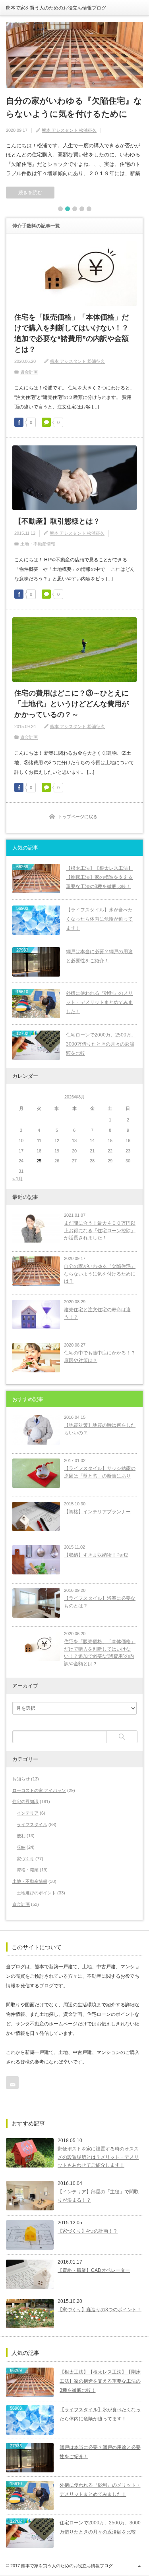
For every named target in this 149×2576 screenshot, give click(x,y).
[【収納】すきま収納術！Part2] (36, 1560)
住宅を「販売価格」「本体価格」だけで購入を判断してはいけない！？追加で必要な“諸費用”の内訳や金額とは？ (72, 333)
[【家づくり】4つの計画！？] (30, 2235)
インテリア (28, 1813)
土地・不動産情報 (38, 544)
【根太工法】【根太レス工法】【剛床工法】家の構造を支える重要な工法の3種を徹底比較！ (99, 877)
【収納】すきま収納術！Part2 (96, 1555)
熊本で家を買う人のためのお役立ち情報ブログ (56, 8)
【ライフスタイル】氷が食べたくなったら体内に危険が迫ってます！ (99, 919)
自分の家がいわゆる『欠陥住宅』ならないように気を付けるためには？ (74, 114)
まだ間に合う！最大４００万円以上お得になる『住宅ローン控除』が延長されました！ (100, 1230)
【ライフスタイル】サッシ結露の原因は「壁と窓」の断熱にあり (100, 1472)
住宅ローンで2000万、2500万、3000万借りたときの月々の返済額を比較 (101, 1044)
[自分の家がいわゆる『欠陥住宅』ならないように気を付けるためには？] (74, 55)
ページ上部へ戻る (139, 2566)
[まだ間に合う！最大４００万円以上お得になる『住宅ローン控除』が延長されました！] (36, 1228)
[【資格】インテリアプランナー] (36, 1516)
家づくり (25, 1859)
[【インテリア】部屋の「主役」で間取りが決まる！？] (30, 2196)
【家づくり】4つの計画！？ (88, 2231)
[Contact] (12, 2083)
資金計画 (29, 372)
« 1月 (17, 1179)
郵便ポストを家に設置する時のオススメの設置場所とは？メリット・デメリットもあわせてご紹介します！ (98, 2157)
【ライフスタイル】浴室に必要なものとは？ (100, 1602)
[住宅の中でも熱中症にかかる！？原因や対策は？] (36, 1358)
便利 (21, 1836)
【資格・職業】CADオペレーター (94, 2270)
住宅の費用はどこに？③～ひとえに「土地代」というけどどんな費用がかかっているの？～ (72, 704)
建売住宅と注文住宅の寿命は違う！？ (97, 1313)
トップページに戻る (78, 817)
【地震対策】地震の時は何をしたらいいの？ (100, 1429)
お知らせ (21, 1779)
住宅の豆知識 (25, 1801)
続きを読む (30, 193)
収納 (21, 1847)
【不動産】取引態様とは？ (57, 521)
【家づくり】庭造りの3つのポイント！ (100, 2310)
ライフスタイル (32, 1825)
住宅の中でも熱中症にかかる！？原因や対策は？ (100, 1357)
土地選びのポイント (36, 1893)
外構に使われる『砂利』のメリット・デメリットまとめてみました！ (99, 1002)
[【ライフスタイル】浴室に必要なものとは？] (36, 1603)
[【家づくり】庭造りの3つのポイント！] (30, 2314)
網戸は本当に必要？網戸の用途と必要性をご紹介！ (99, 956)
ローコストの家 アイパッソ (39, 1790)
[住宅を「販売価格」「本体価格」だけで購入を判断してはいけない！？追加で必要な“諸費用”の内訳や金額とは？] (36, 1646)
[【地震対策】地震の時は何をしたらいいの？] (36, 1430)
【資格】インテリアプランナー (97, 1512)
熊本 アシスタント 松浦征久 (69, 130)
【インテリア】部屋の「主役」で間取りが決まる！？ (98, 2196)
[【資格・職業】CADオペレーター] (30, 2274)
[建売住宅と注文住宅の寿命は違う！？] (36, 1314)
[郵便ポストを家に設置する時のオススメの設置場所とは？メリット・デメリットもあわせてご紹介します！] (30, 2153)
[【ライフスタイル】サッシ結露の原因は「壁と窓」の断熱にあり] (36, 1473)
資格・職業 (28, 1870)
